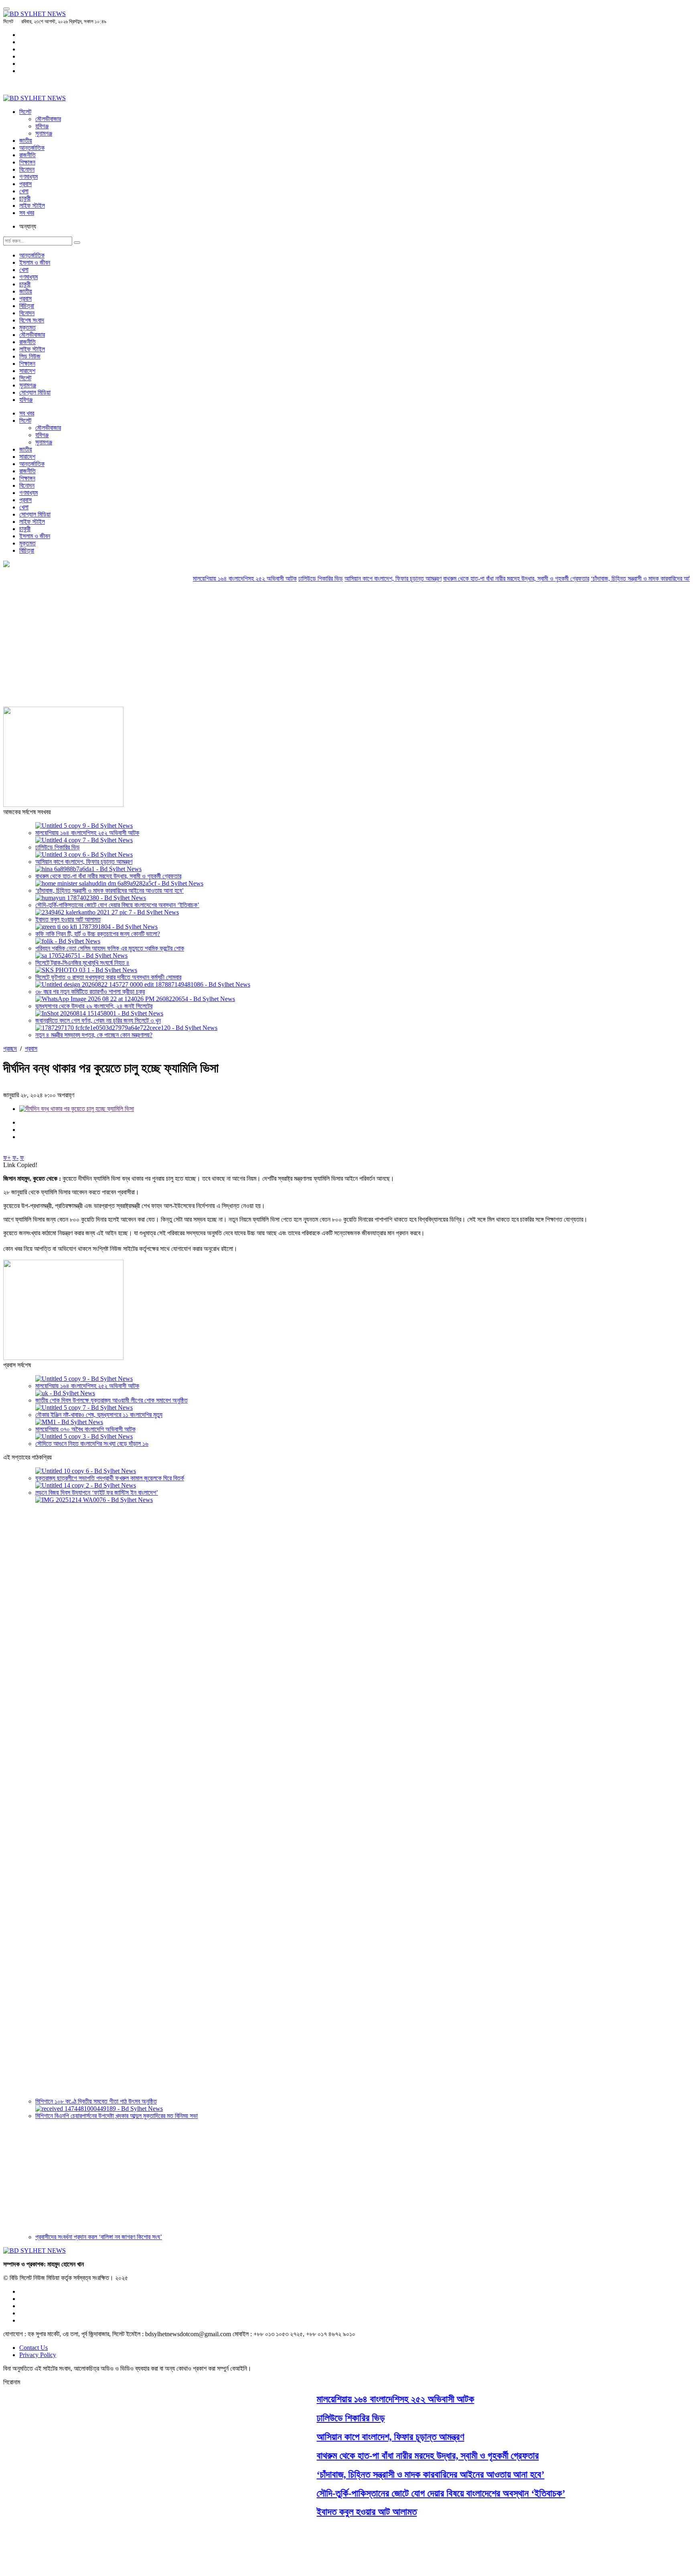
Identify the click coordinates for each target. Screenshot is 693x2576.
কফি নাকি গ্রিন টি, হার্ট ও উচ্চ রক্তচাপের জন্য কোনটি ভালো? (98, 934)
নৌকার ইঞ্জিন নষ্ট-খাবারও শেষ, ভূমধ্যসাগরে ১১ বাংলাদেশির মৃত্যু (99, 1415)
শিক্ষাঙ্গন (27, 162)
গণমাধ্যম (28, 177)
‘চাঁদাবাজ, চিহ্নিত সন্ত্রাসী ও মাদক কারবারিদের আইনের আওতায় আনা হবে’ (109, 891)
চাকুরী (25, 198)
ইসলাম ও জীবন (35, 262)
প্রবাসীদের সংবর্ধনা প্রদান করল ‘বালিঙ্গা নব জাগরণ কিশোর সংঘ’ (99, 2237)
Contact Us (33, 2348)
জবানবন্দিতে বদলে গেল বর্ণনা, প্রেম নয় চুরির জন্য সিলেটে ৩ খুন (98, 1020)
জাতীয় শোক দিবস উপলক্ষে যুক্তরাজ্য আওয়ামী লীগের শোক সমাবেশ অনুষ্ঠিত (111, 1400)
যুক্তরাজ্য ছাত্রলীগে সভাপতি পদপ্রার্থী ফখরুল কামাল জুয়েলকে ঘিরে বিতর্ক (110, 1478)
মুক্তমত (27, 327)
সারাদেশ (27, 371)
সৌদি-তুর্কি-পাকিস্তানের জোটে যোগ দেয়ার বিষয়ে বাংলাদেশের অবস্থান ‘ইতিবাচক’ (117, 905)
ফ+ (7, 1158)
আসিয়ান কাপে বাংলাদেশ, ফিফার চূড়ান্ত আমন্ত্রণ (354, 579)
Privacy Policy (38, 2355)
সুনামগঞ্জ (44, 133)
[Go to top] (6, 9)
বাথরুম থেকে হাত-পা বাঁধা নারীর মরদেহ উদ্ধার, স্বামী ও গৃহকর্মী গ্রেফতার (477, 579)
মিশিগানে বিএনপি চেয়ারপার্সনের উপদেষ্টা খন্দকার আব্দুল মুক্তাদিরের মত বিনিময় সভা (117, 2116)
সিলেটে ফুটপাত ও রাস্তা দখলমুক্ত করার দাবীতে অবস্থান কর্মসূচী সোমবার (108, 977)
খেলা (24, 191)
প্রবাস (25, 184)
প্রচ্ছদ (10, 1049)
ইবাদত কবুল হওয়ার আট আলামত (68, 919)
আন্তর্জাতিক (32, 148)
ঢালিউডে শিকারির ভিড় (282, 579)
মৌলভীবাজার (48, 119)
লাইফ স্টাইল (32, 206)
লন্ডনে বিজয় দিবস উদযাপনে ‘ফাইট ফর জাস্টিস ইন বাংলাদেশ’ (97, 1493)
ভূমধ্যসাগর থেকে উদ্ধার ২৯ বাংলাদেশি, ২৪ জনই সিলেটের (94, 1006)
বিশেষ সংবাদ (32, 320)
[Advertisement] (346, 647)
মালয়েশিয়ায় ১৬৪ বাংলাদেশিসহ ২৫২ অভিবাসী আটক (206, 579)
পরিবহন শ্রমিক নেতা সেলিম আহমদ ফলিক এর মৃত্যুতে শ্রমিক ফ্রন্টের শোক (110, 948)
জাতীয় (26, 141)
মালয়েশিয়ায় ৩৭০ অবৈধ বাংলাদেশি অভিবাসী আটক (85, 1429)
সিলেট (25, 112)
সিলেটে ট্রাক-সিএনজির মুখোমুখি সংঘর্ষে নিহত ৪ (82, 963)
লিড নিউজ (30, 356)
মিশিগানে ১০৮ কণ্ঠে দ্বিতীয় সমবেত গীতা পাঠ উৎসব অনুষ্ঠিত (96, 2101)
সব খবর (27, 213)
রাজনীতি (27, 155)
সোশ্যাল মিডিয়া (35, 392)
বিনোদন (27, 169)
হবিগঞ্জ (42, 126)
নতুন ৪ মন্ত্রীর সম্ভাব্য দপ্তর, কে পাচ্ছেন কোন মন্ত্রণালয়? (94, 1035)
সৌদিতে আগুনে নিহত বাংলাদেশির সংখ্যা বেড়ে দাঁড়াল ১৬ (92, 1444)
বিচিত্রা (27, 306)
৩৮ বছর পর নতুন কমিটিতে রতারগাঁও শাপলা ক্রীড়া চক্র (90, 992)
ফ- (15, 1158)
